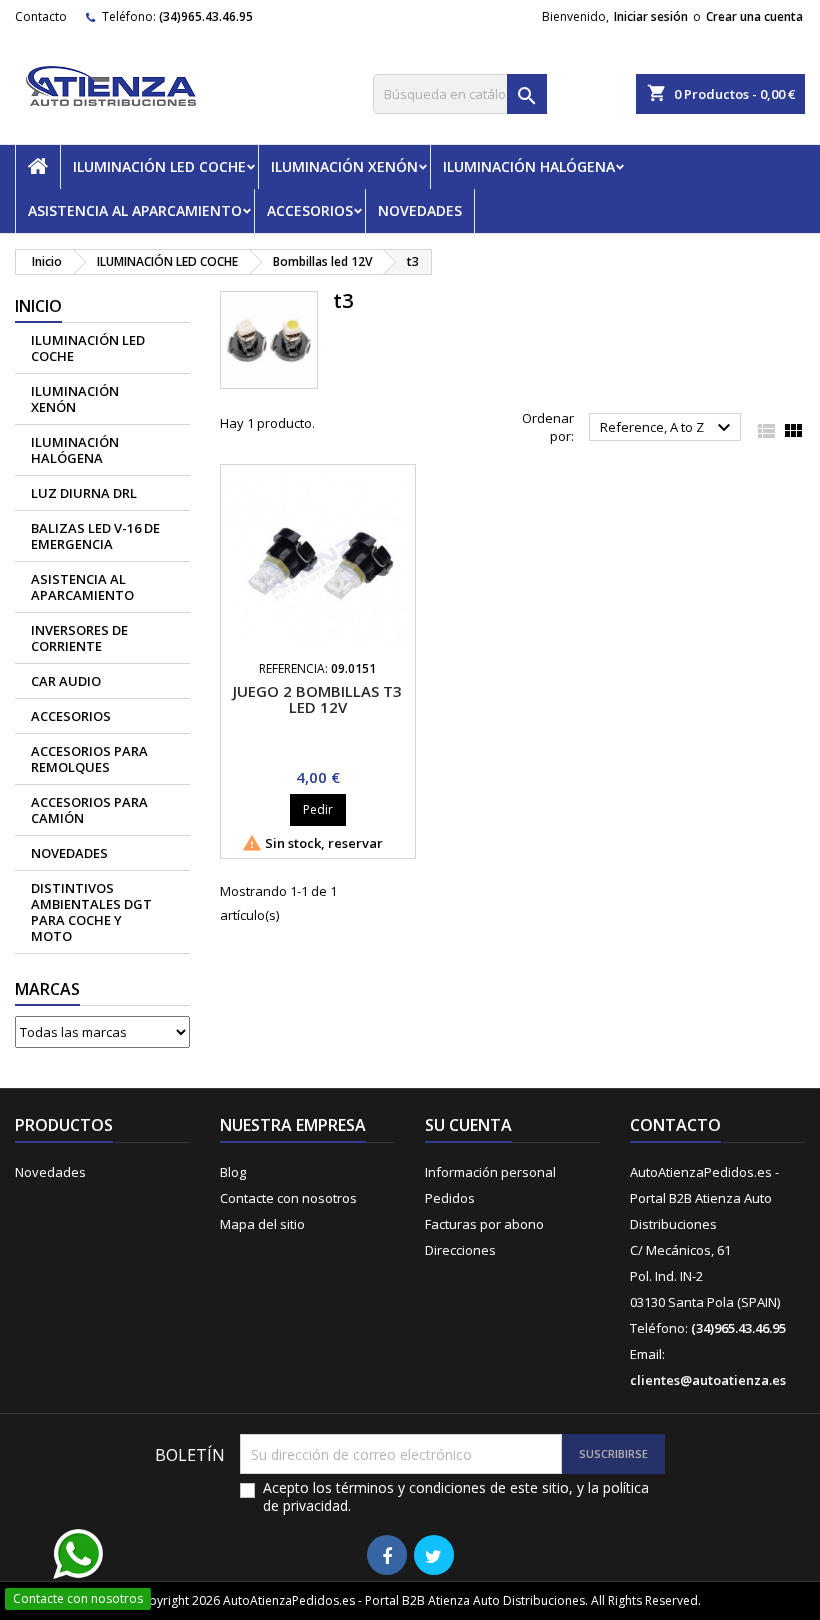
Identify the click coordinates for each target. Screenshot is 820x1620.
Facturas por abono (484, 1224)
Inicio (38, 306)
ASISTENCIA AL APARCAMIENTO (135, 210)
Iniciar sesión (651, 16)
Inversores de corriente (79, 638)
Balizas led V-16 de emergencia (95, 536)
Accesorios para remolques (89, 759)
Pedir (318, 809)
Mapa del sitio (262, 1224)
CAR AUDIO (66, 681)
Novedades (50, 1172)
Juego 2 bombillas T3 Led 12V (317, 699)
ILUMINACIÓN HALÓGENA (529, 166)
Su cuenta (468, 1125)
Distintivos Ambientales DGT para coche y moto (91, 912)
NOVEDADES (420, 210)
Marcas (47, 989)
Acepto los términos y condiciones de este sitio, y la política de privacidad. (456, 1497)
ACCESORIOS (310, 210)
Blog (233, 1172)
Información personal (490, 1172)
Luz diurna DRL (84, 493)
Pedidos (450, 1198)
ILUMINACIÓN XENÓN (344, 166)
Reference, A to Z (668, 428)
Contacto (41, 16)
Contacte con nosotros (288, 1198)
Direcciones (460, 1250)
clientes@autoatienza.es (708, 1380)
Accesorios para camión (89, 810)
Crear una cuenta (754, 16)
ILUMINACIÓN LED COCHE (159, 166)
